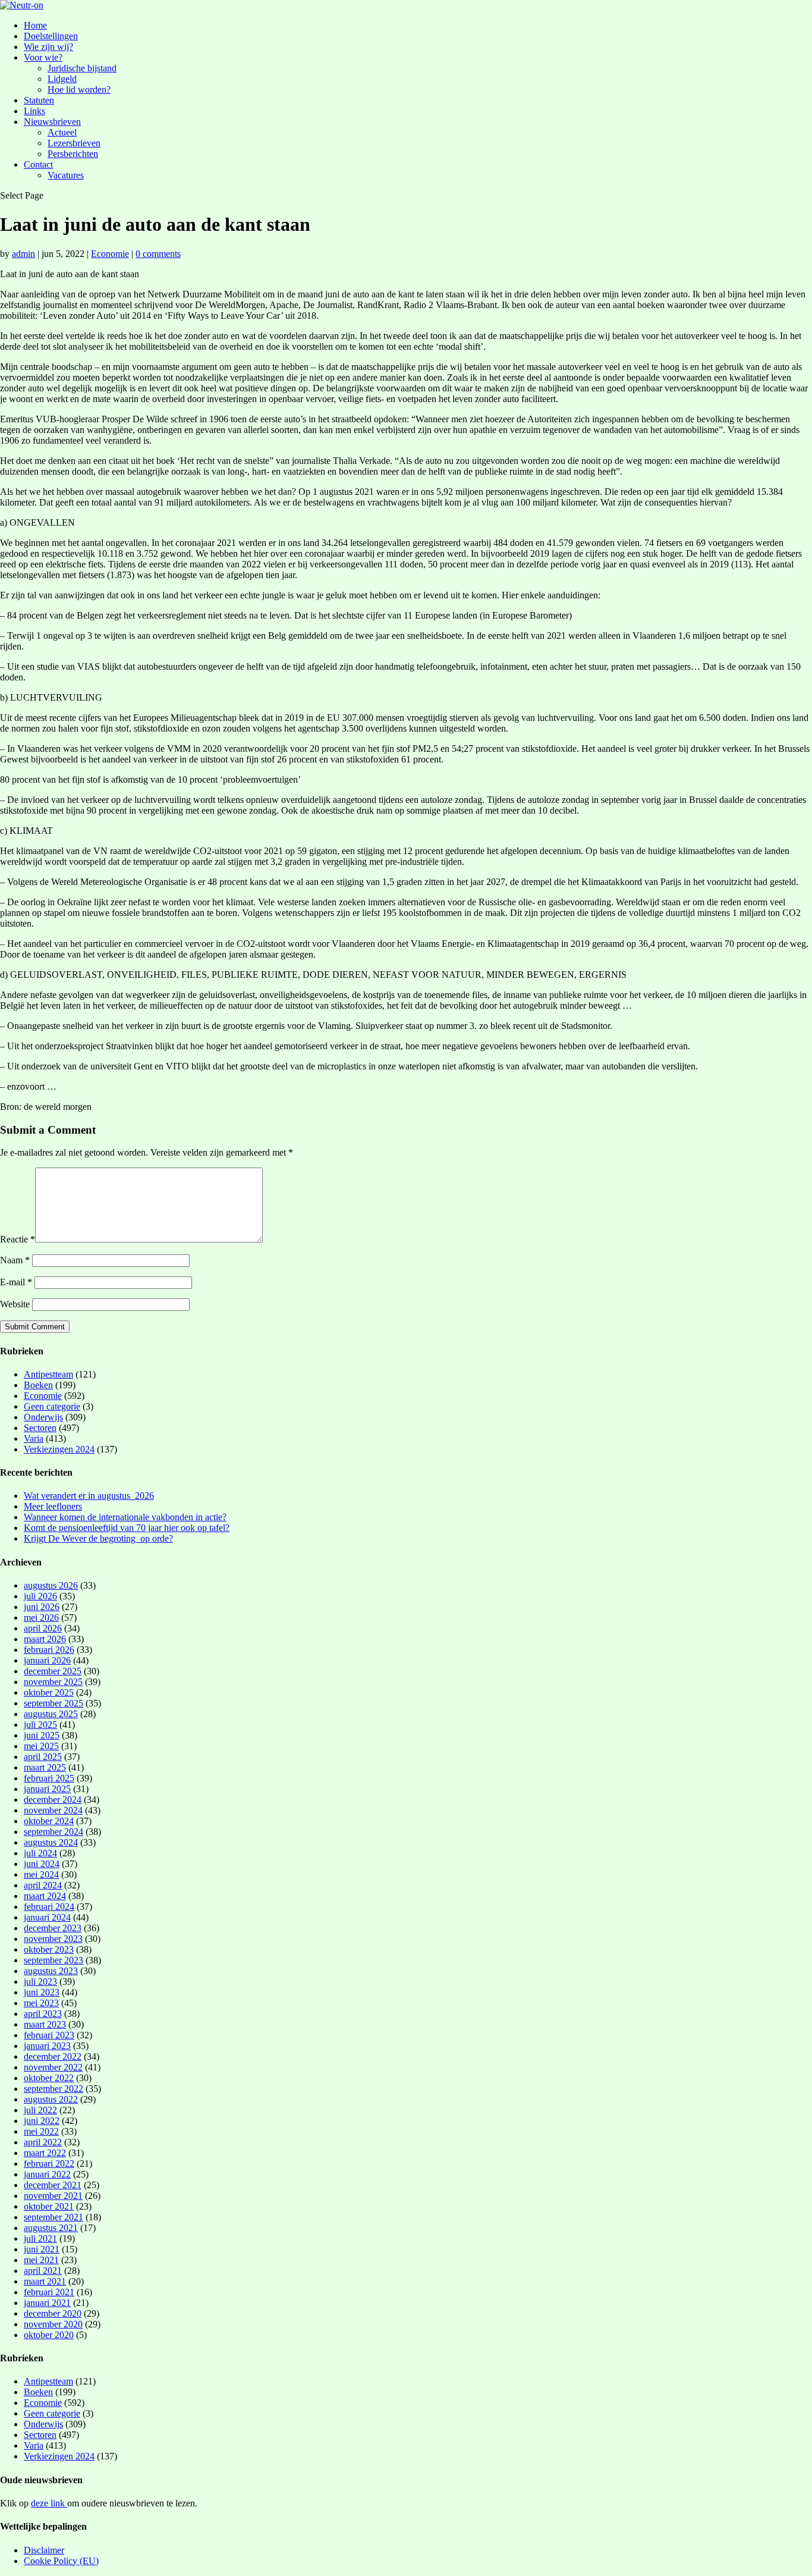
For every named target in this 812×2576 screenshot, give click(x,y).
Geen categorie (52, 1406)
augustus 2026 (51, 1585)
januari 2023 (47, 2046)
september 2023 (53, 1960)
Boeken (38, 1385)
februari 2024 (49, 1907)
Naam (15, 1260)
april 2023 (43, 2014)
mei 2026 (41, 1618)
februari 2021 (49, 2292)
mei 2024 (41, 1874)
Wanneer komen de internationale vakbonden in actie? (125, 1517)
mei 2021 (41, 2260)
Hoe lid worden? (79, 90)
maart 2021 (45, 2281)
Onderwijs (43, 1417)
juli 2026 (40, 1596)
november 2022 (53, 2067)
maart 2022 (45, 2153)
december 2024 (53, 1800)
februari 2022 (49, 2164)
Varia (34, 1438)
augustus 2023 (51, 1971)
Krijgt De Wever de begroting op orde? (98, 1538)
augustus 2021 (51, 2228)
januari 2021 (47, 2303)
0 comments (158, 254)
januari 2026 (47, 1660)
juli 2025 (40, 1725)
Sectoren (40, 1428)
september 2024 (53, 1832)
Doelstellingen (51, 36)
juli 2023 (40, 1982)
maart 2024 (45, 1896)
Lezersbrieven (74, 143)
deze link (49, 2503)
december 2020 (53, 2313)
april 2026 (43, 1628)
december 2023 (53, 1928)
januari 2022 (47, 2174)
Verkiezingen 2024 (59, 1449)
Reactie (18, 1239)
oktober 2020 (49, 2335)
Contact (38, 164)
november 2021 (53, 2196)
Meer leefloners (53, 1506)
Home (35, 25)
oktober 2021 (49, 2206)
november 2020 (53, 2324)
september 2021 (53, 2217)
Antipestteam (48, 1374)
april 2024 (43, 1885)
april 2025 (43, 1757)
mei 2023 (41, 2003)
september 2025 (53, 1703)
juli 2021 (40, 2238)
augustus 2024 (51, 1842)
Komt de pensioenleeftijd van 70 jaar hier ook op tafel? (127, 1528)
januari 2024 (47, 1917)
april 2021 (43, 2271)
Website (15, 1304)
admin (23, 254)
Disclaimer (44, 2550)
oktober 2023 (49, 1949)
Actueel (62, 132)
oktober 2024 (49, 1821)
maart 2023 (45, 2024)
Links (34, 111)
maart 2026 (45, 1639)
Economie (110, 254)
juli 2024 (40, 1853)
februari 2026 (49, 1650)
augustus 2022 (51, 2099)
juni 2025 (42, 1735)
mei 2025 (41, 1746)
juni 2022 (42, 2121)
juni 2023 (42, 1992)
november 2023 (53, 1939)
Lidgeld (62, 79)
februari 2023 (49, 2035)
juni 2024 (42, 1864)
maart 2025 (45, 1767)
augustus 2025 (51, 1714)
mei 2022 (41, 2131)
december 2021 (53, 2185)
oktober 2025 (49, 1692)
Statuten (39, 100)
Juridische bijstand (82, 68)
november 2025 (53, 1682)
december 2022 (53, 2056)
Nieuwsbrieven (52, 122)
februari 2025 (49, 1778)
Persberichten (73, 154)
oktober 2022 (49, 2078)
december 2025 (53, 1671)
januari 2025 (47, 1789)
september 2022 (53, 2089)
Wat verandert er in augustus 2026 (89, 1496)
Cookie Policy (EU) (61, 2561)
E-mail (16, 1282)
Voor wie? (43, 57)
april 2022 (43, 2142)
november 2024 (53, 1810)
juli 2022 (40, 2110)
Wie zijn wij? (48, 47)
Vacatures (66, 175)
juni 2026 (42, 1607)
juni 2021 (42, 2249)
